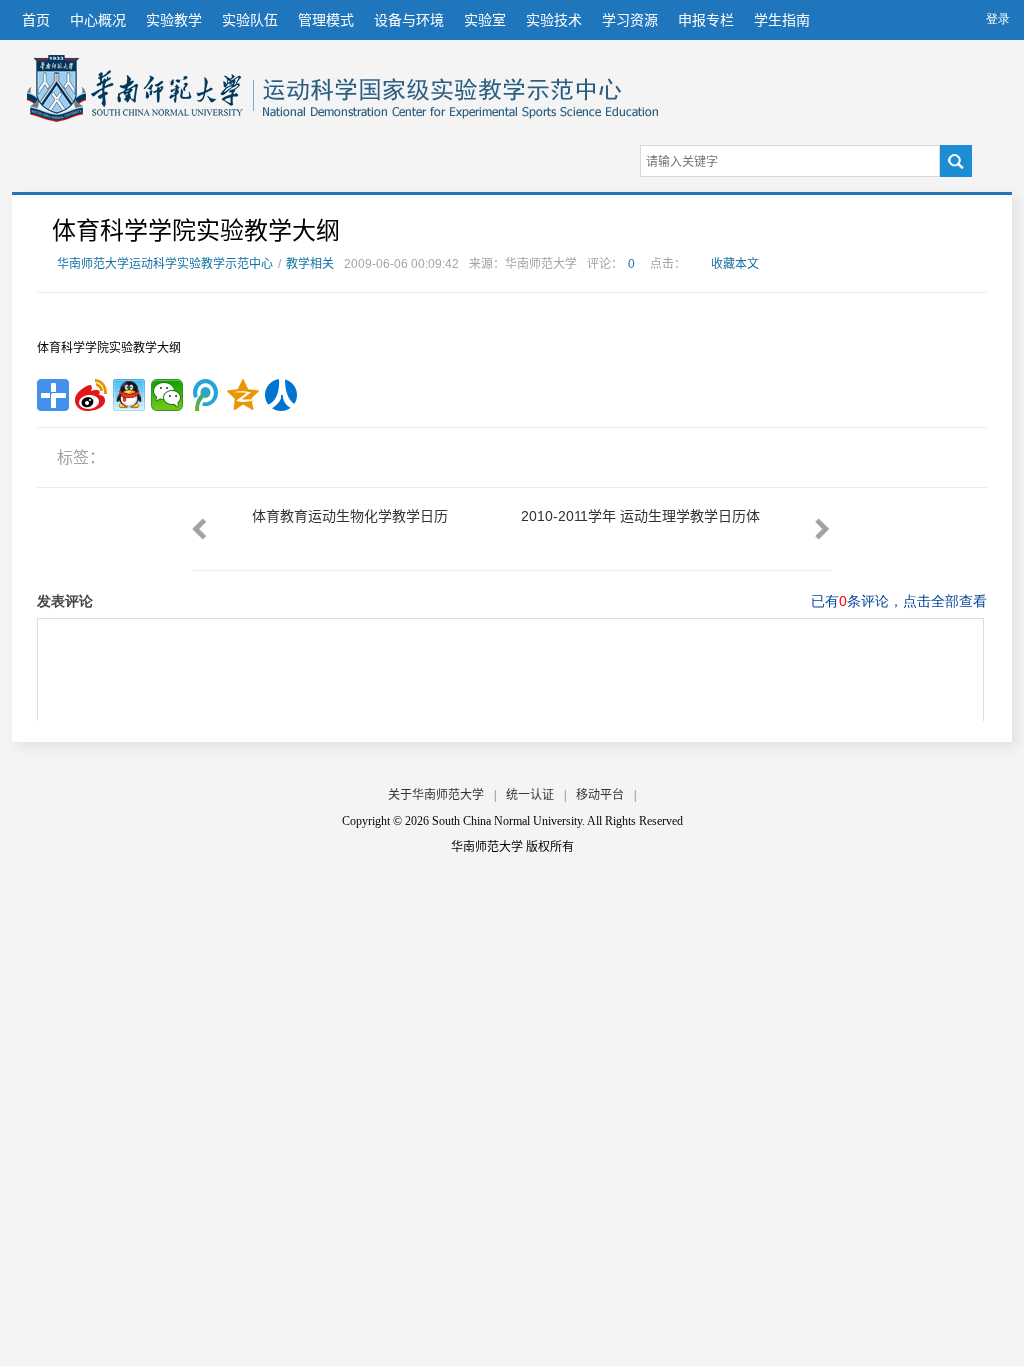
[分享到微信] (167, 395)
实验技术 (554, 20)
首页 (36, 20)
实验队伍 (250, 20)
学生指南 (782, 20)
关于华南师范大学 (436, 795)
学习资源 (630, 20)
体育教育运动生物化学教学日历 (350, 516)
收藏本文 (735, 264)
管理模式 (326, 20)
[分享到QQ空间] (243, 395)
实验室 (485, 20)
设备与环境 (409, 20)
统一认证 (530, 795)
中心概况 (98, 20)
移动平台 (600, 795)
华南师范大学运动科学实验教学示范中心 (135, 88)
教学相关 (310, 264)
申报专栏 (706, 20)
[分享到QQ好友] (129, 395)
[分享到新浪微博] (91, 395)
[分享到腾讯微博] (205, 395)
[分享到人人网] (281, 395)
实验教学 (174, 20)
